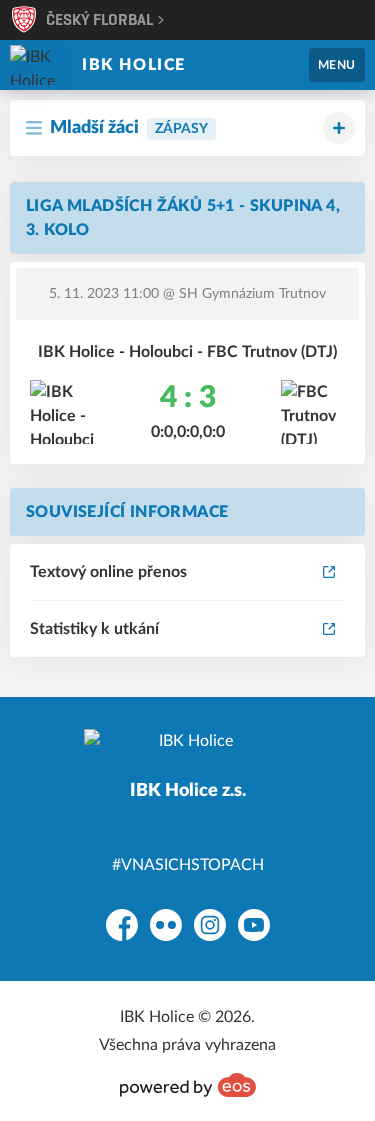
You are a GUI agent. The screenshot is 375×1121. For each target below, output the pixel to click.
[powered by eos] (188, 1085)
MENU (337, 65)
